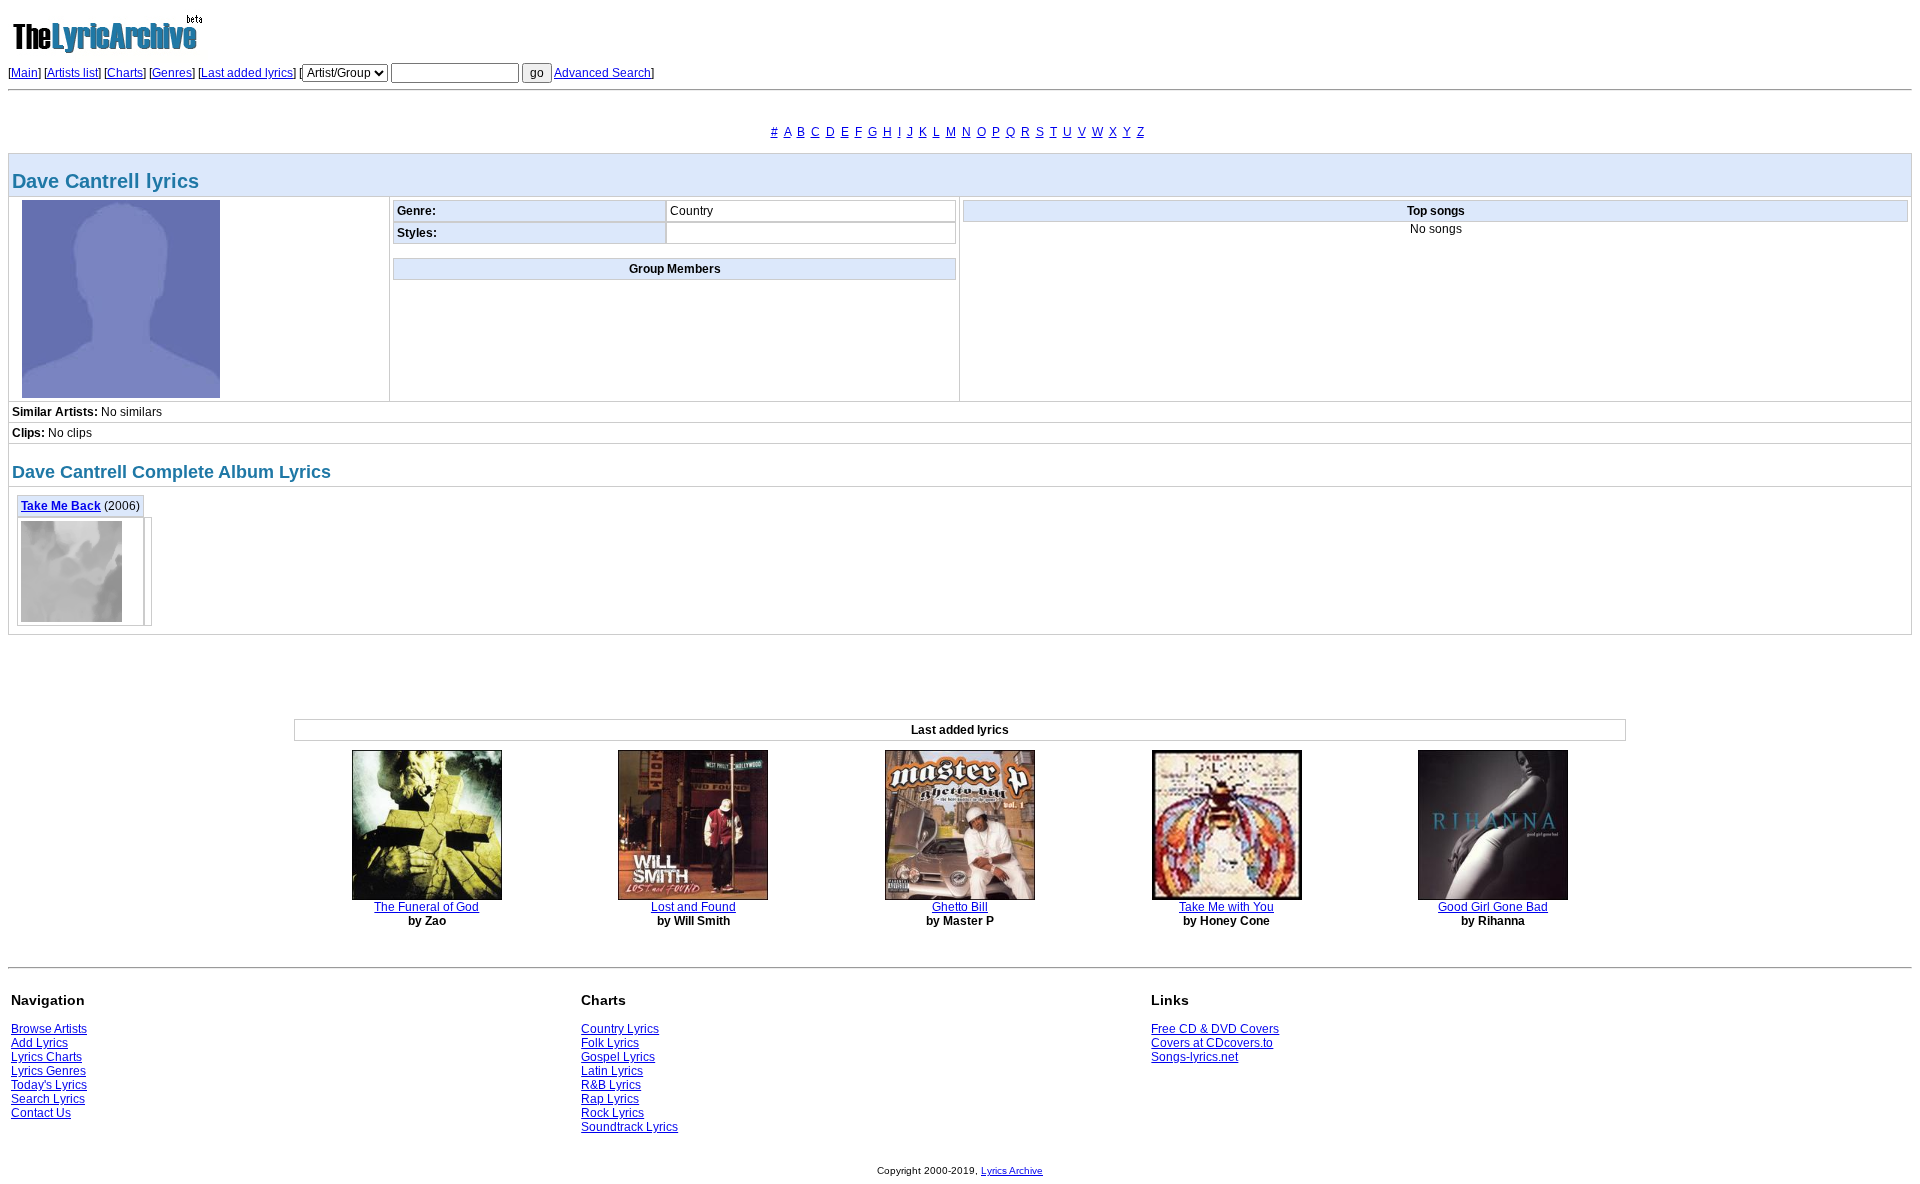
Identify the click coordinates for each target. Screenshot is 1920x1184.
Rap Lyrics (610, 1099)
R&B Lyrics (611, 1085)
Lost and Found (693, 907)
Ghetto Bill (960, 907)
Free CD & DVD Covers (1215, 1029)
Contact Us (41, 1113)
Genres (172, 73)
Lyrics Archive (1012, 1170)
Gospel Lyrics (618, 1057)
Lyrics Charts (46, 1057)
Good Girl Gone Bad (1493, 907)
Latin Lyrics (612, 1071)
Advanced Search (602, 73)
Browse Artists (49, 1029)
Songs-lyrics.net (1194, 1057)
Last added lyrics (247, 73)
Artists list (72, 73)
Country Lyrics (620, 1029)
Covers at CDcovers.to (1212, 1043)
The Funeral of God (426, 907)
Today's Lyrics (49, 1085)
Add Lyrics (39, 1043)
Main (24, 73)
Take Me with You (1226, 907)
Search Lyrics (48, 1099)
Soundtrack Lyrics (629, 1127)
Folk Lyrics (610, 1043)
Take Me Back (61, 506)
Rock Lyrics (612, 1113)
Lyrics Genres (48, 1071)
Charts (125, 73)
